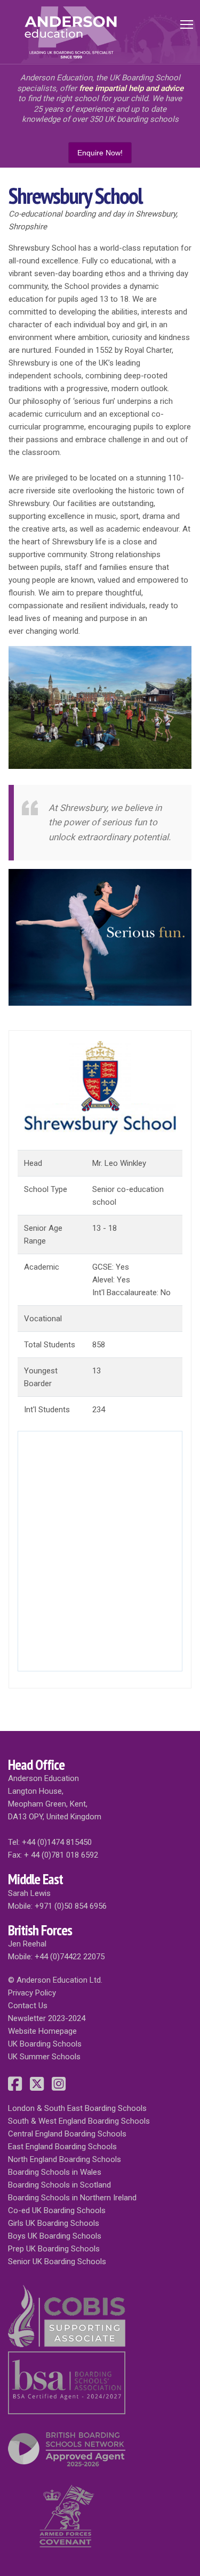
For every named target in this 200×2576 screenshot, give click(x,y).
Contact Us (28, 2006)
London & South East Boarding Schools (77, 2108)
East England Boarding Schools (62, 2147)
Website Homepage (42, 2031)
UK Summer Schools (44, 2057)
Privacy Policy (32, 1993)
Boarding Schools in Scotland (59, 2185)
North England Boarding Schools (65, 2159)
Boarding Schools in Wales (55, 2172)
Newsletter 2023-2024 (47, 2018)
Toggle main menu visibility (187, 24)
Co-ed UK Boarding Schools (57, 2210)
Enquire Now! (100, 153)
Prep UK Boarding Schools (54, 2249)
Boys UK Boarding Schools (55, 2236)
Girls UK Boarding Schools (54, 2223)
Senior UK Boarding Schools (57, 2262)
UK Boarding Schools (45, 2044)
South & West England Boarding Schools (79, 2121)
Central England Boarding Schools (67, 2134)
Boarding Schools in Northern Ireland (72, 2198)
